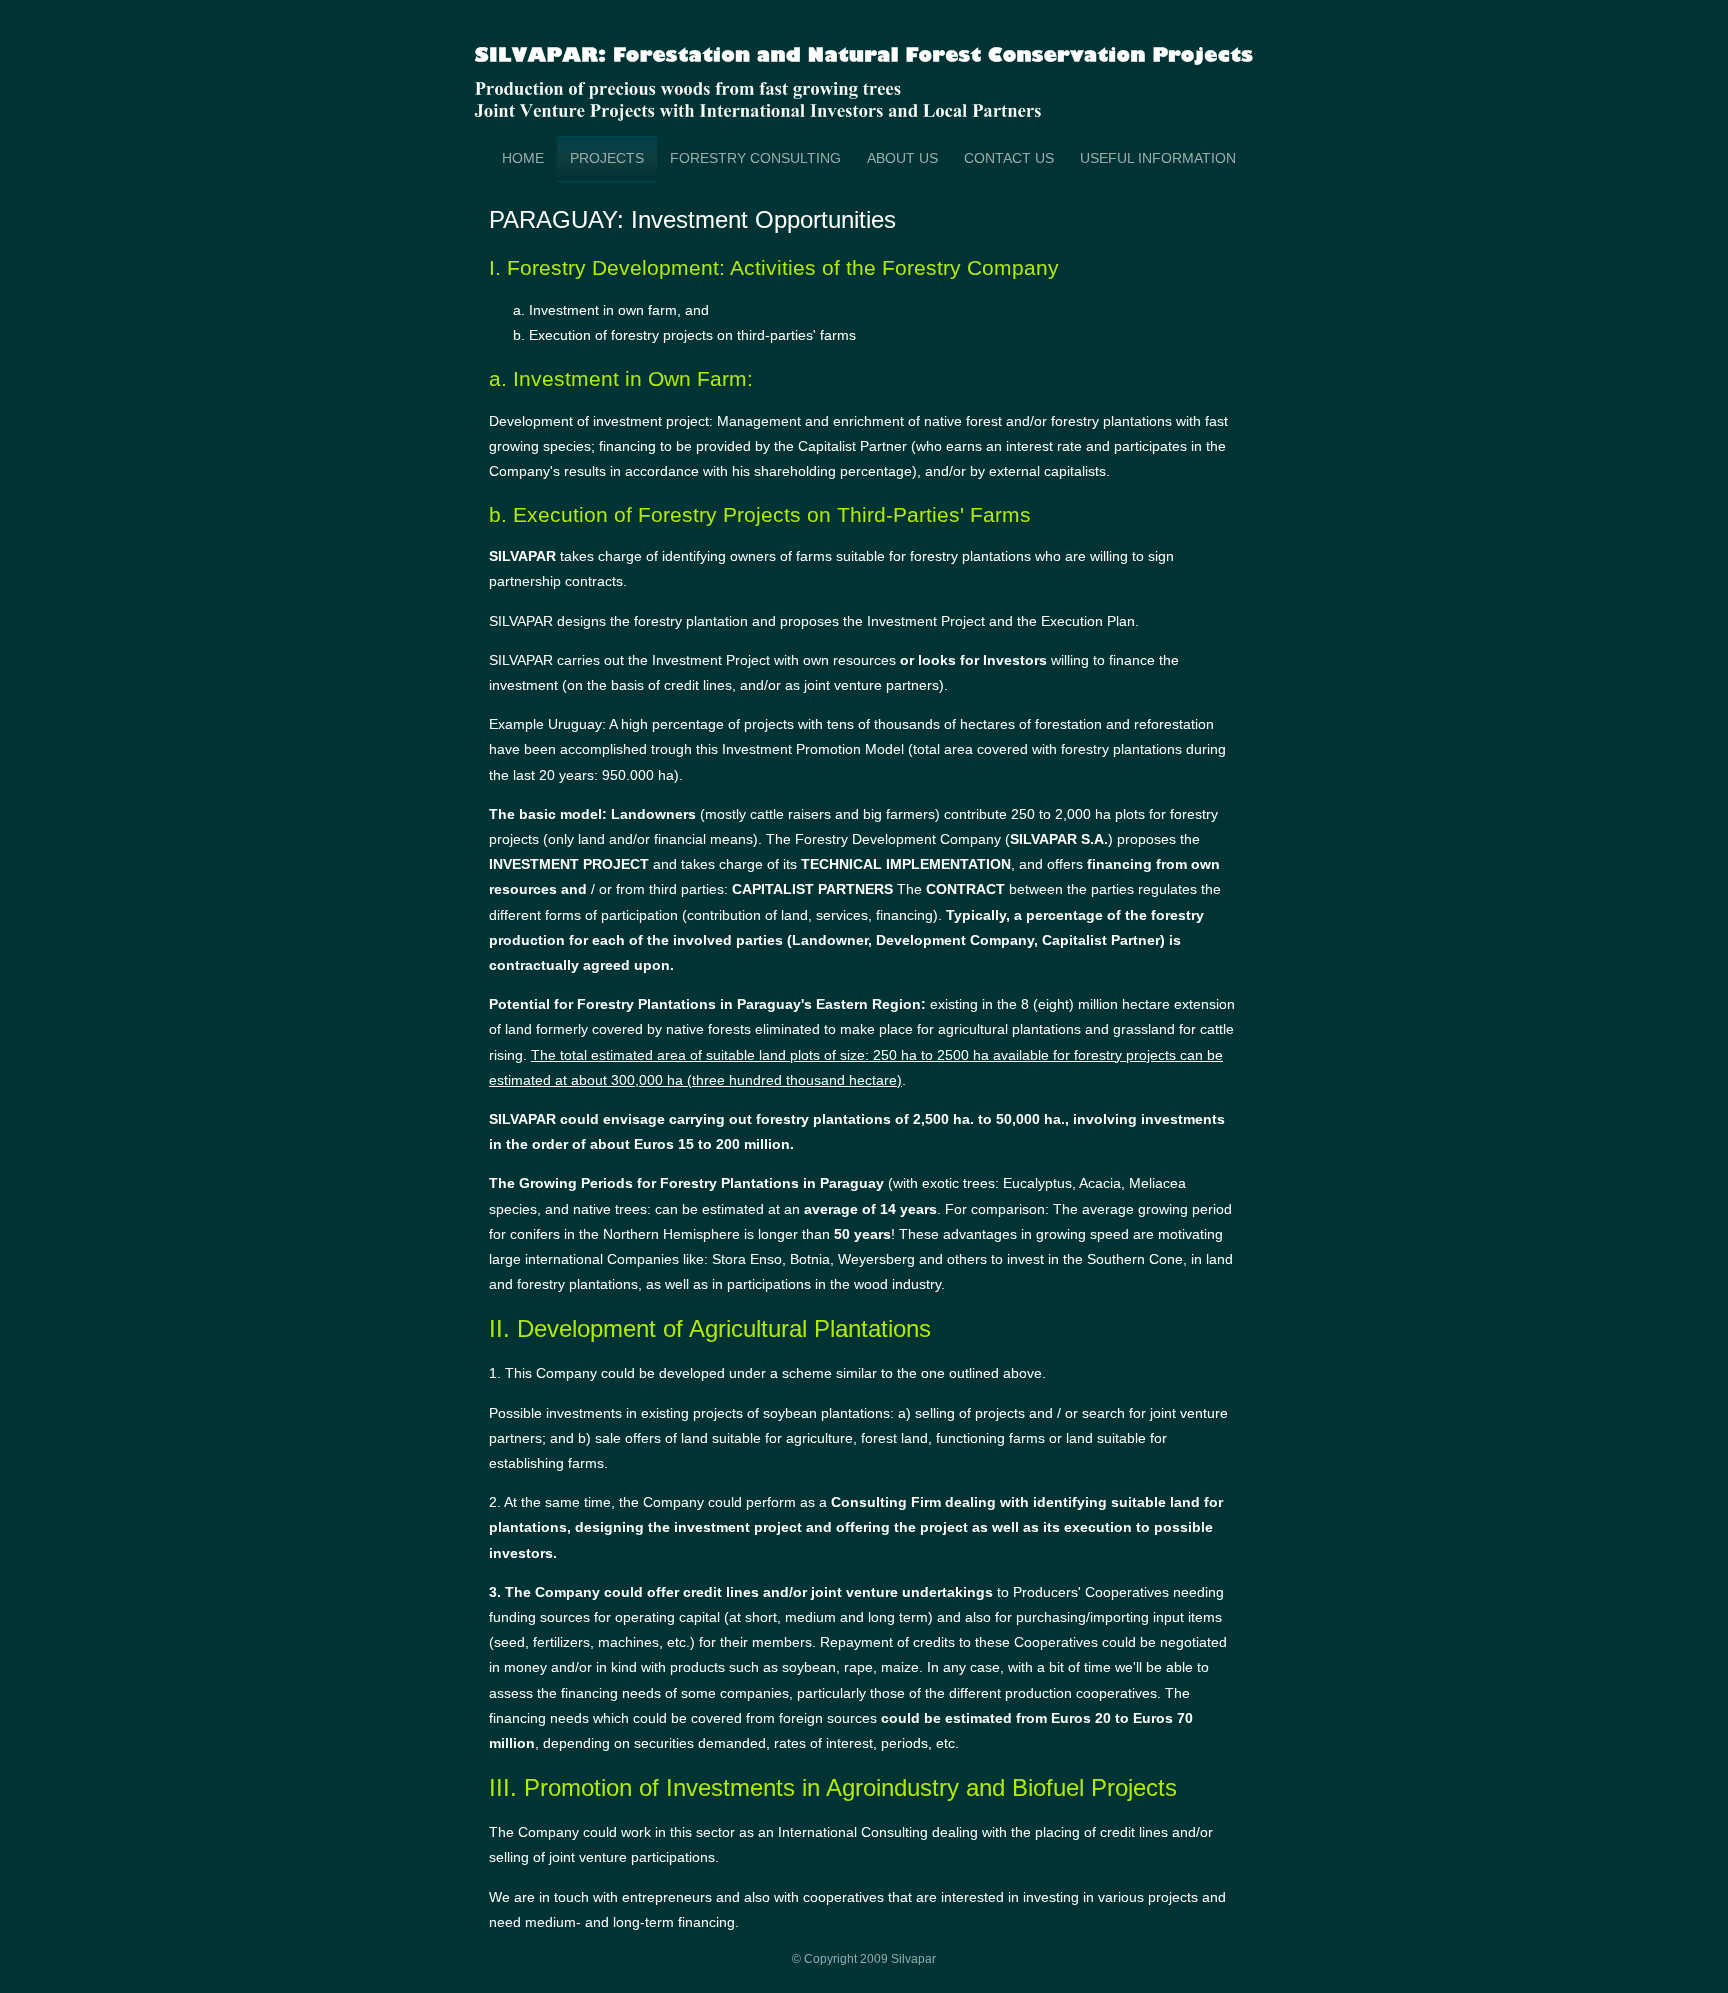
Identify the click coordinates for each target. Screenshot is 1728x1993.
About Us (902, 158)
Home (523, 158)
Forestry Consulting (755, 158)
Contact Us (1009, 158)
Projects (607, 158)
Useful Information (1158, 158)
